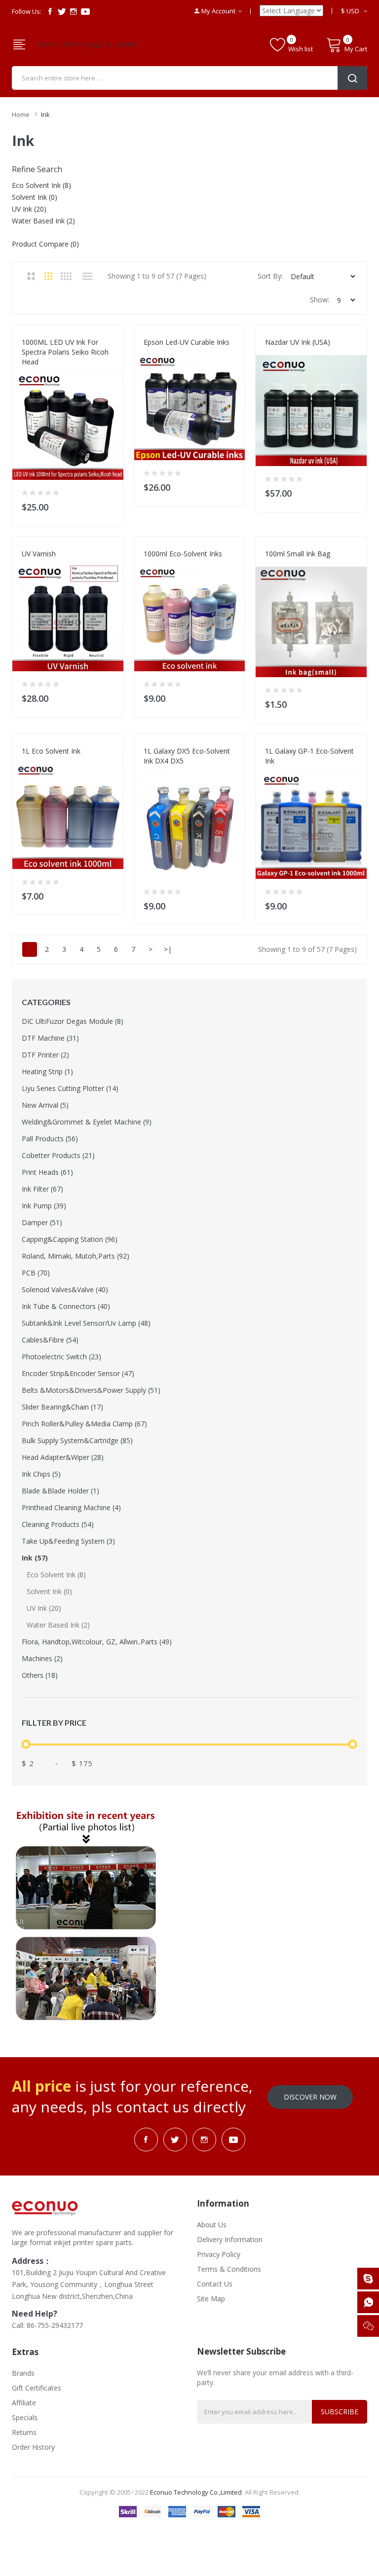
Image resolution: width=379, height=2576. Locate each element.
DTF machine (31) (50, 1038)
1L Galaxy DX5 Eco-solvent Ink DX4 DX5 (187, 756)
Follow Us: (27, 11)
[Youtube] (85, 11)
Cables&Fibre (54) (50, 1340)
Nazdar (277, 352)
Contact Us (215, 2284)
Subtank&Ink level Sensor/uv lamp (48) (86, 1323)
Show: (320, 300)
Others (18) (40, 1675)
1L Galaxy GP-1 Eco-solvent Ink (309, 756)
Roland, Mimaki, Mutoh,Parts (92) (76, 1256)
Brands (23, 2373)
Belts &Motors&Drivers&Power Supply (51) (91, 1390)
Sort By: (270, 276)
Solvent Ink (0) (49, 1591)
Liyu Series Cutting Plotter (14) (70, 1088)
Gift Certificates (37, 2388)
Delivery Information (230, 2239)
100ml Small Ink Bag (298, 554)
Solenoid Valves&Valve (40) (65, 1289)
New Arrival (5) (45, 1105)
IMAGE (274, 564)
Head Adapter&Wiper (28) (63, 1457)
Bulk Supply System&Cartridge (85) (77, 1440)
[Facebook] (50, 11)
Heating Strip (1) (47, 1071)
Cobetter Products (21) (58, 1155)
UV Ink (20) (44, 1608)
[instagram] (74, 11)
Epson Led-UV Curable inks (187, 342)
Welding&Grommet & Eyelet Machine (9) (87, 1122)
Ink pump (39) (44, 1206)
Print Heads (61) (47, 1172)
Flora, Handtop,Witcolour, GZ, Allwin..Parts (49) (97, 1642)
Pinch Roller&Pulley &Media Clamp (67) (84, 1424)
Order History (33, 2447)
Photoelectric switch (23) (61, 1357)
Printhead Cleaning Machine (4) (71, 1507)
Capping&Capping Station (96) (70, 1239)
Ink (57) (35, 1558)
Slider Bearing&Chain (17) (62, 1407)
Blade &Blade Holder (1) (60, 1491)
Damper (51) (42, 1222)
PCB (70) (36, 1273)
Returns (24, 2432)
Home (21, 114)
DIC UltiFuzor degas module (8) (73, 1021)
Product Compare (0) (45, 244)
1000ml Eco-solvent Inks (183, 554)
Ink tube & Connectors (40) (66, 1306)
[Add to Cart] (110, 505)
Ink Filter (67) (42, 1189)
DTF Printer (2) (45, 1055)
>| (168, 949)
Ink (45, 114)
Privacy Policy (219, 2254)
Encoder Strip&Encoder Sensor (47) (78, 1373)
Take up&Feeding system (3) (68, 1541)
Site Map (211, 2299)
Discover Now (310, 2097)
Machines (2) (42, 1658)
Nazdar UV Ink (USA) (298, 342)
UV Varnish (39, 554)
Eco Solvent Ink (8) (56, 1575)
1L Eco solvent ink (51, 751)
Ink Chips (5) (41, 1474)
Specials (25, 2417)
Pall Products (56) (50, 1139)
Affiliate (24, 2403)
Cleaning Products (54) (58, 1524)
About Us (212, 2225)
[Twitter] (62, 11)
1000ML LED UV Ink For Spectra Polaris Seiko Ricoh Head (65, 352)
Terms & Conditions (229, 2269)
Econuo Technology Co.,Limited (87, 44)
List (87, 276)
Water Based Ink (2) (58, 1625)
